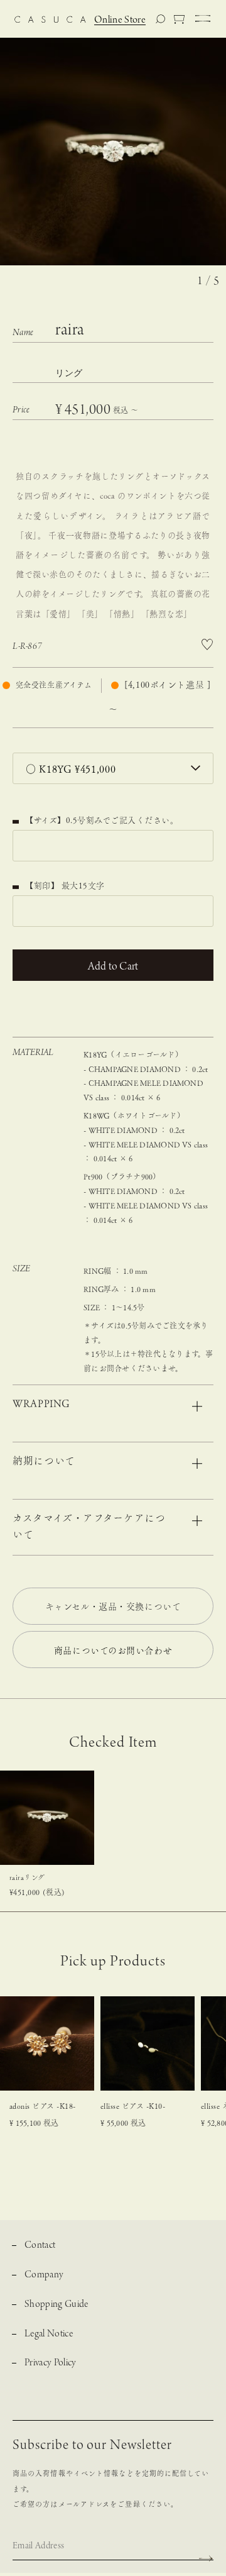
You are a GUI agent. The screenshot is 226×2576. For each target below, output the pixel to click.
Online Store (120, 20)
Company (44, 2275)
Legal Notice (49, 2334)
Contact (40, 2246)
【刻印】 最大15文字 (65, 886)
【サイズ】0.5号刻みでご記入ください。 (95, 820)
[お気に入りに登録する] (207, 645)
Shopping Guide (56, 2305)
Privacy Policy (51, 2363)
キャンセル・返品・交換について (113, 1606)
